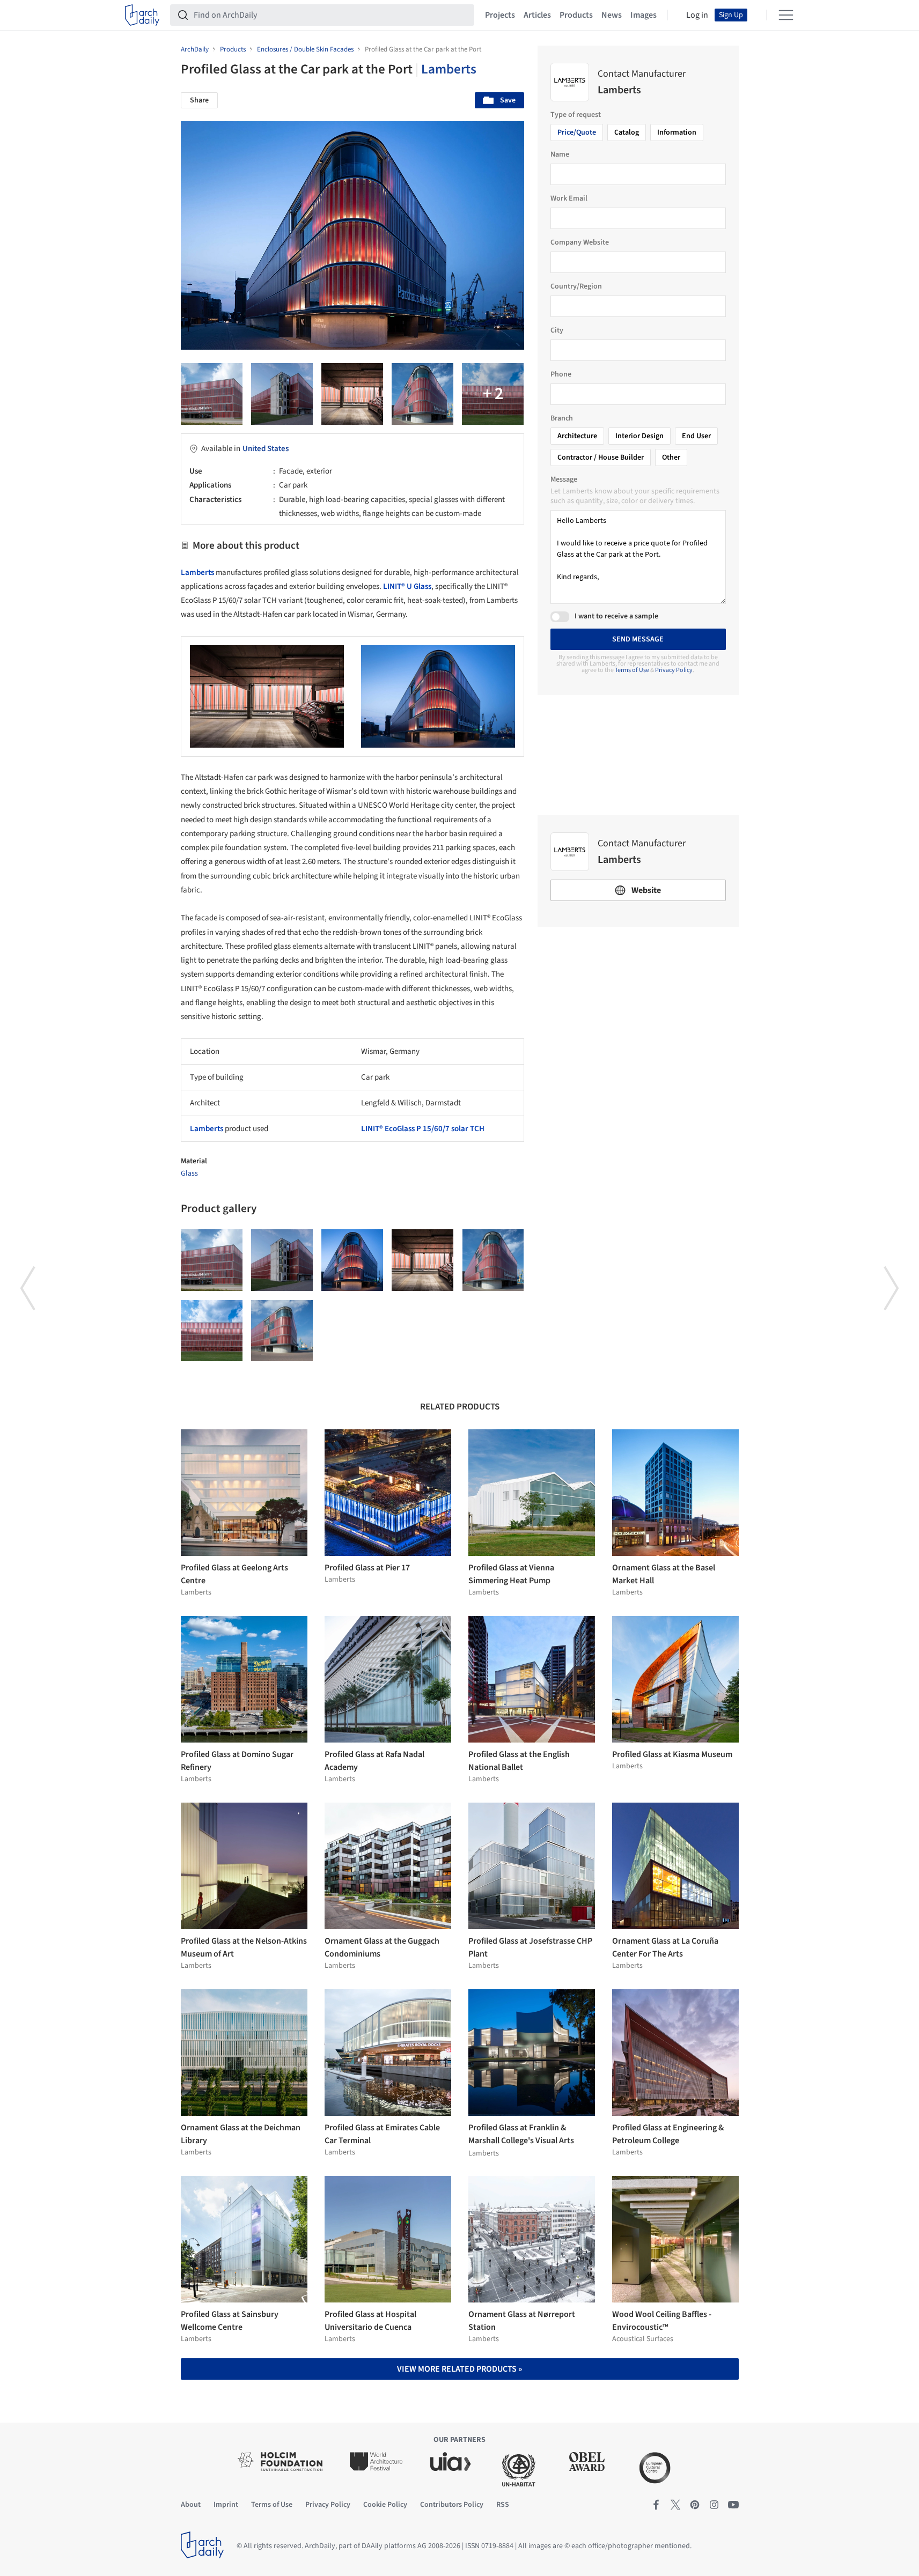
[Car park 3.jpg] (422, 394)
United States (266, 449)
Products (576, 15)
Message (564, 479)
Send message (638, 639)
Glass (189, 1173)
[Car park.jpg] (212, 394)
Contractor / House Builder (601, 457)
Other (671, 457)
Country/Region (576, 286)
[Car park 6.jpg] (282, 394)
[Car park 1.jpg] (212, 1331)
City (557, 330)
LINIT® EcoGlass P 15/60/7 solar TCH (423, 1129)
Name (560, 154)
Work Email (569, 198)
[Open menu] (786, 15)
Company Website (580, 242)
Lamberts (449, 69)
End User (696, 436)
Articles (537, 15)
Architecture (577, 436)
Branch (562, 418)
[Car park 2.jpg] (282, 1331)
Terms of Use (632, 670)
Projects (500, 15)
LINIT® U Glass (407, 586)
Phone (561, 374)
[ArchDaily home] (142, 15)
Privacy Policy (674, 670)
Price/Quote (577, 132)
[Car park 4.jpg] (352, 394)
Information (677, 132)
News (612, 15)
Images (644, 15)
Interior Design (639, 436)
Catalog (627, 132)
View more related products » (459, 2369)
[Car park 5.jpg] (493, 394)
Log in (697, 15)
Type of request (576, 115)
